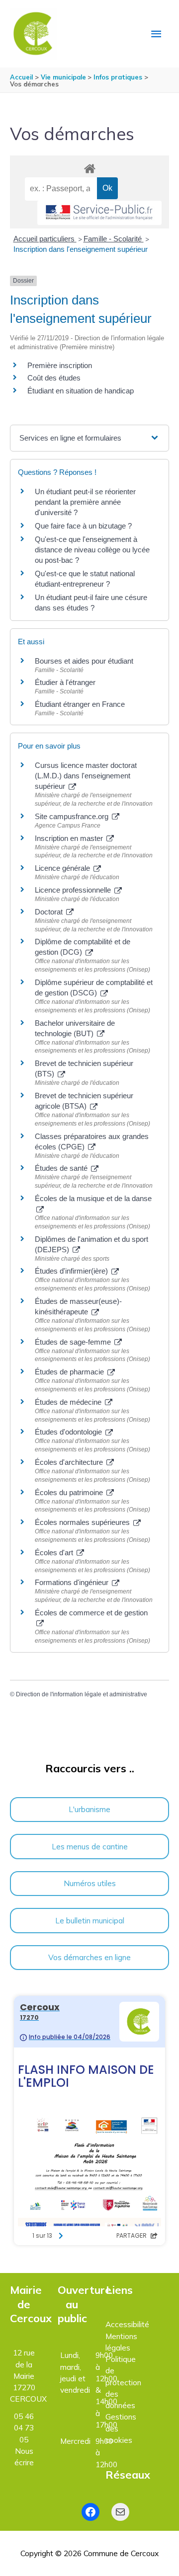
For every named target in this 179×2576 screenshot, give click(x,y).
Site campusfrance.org (73, 816)
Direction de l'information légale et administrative (82, 1694)
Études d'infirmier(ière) (72, 1271)
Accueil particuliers (45, 239)
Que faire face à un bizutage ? (83, 526)
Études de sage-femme (74, 1342)
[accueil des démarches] (89, 167)
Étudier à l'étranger (65, 682)
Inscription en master (70, 838)
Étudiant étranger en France (80, 704)
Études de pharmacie (70, 1372)
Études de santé (62, 1168)
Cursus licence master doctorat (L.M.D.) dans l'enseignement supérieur (86, 776)
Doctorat (50, 912)
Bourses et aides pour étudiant (84, 661)
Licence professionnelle (74, 890)
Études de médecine (69, 1402)
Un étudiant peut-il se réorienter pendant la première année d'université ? (85, 502)
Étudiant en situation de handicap (81, 391)
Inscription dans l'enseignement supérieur (81, 249)
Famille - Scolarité (114, 239)
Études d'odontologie (69, 1432)
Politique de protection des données (123, 2382)
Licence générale (63, 868)
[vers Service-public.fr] (99, 213)
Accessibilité (127, 2324)
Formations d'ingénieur (73, 1582)
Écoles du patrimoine (70, 1492)
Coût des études (54, 378)
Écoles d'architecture (70, 1462)
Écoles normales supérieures (83, 1522)
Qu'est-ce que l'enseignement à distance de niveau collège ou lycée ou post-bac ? (92, 550)
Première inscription (60, 365)
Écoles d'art (55, 1553)
